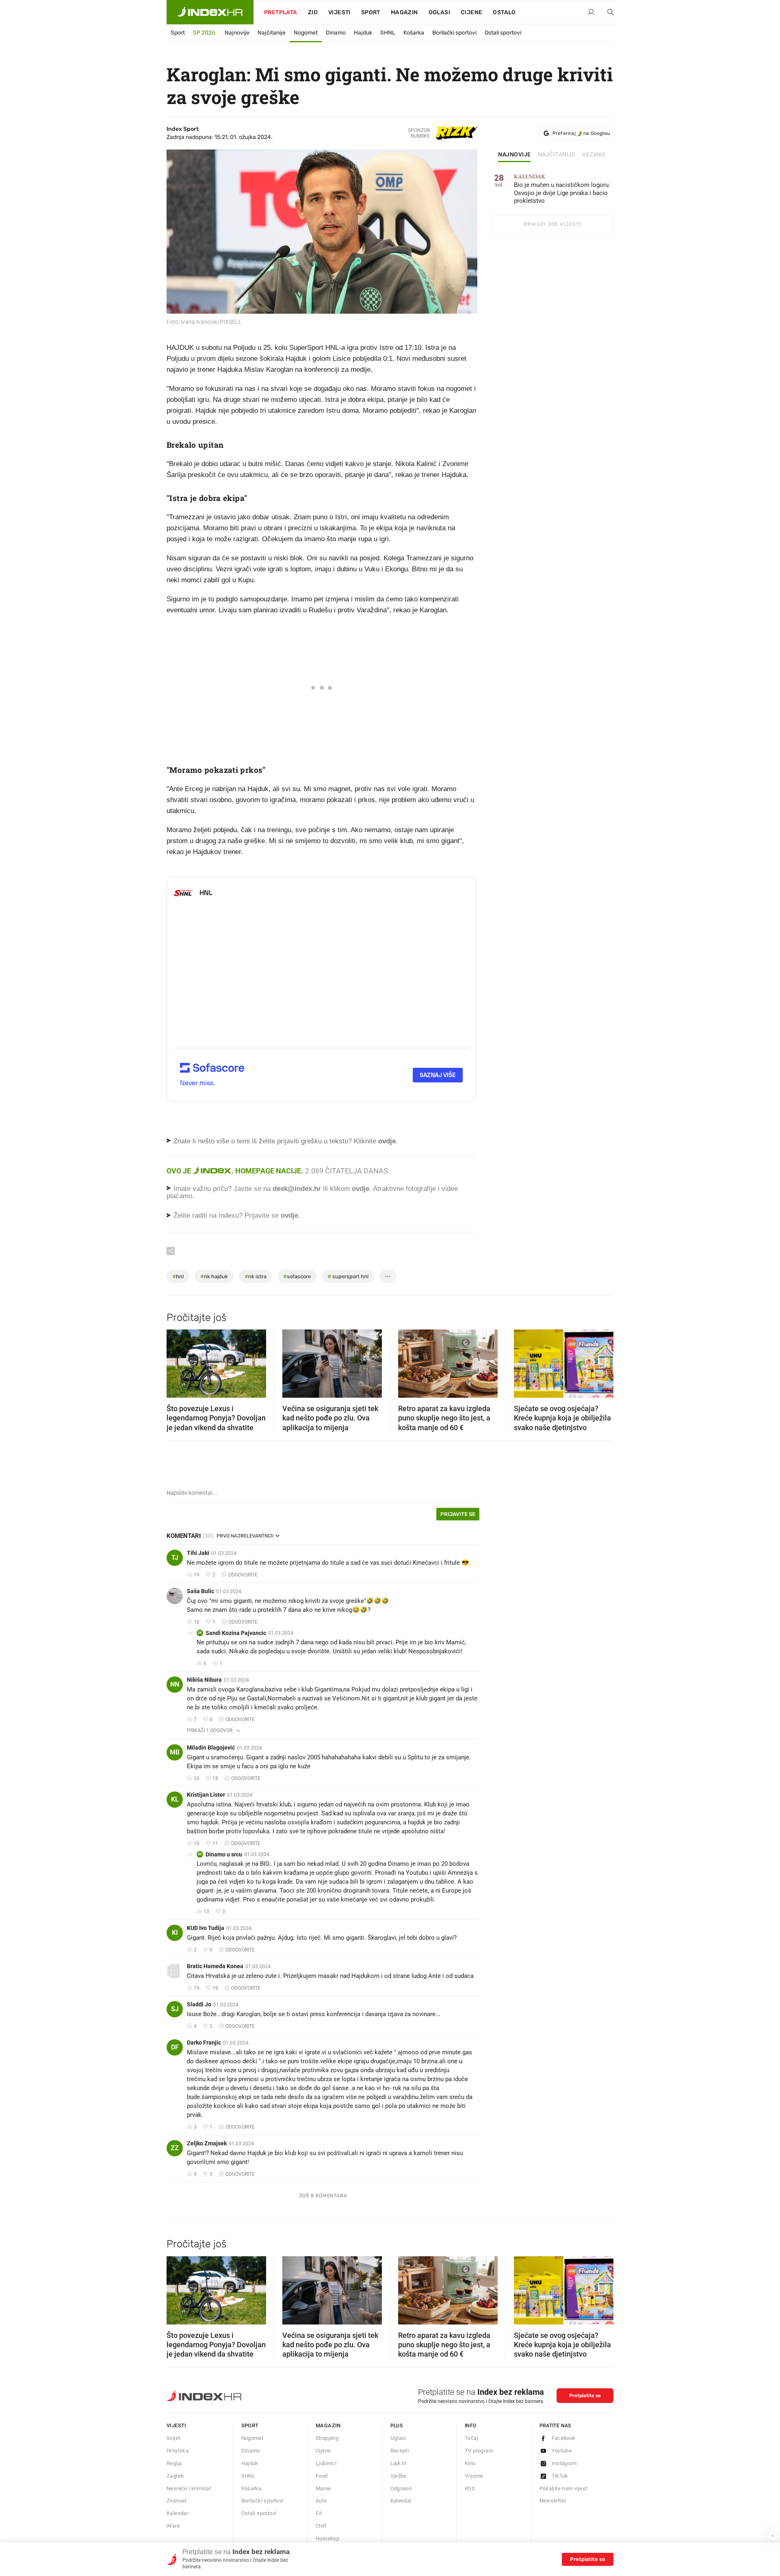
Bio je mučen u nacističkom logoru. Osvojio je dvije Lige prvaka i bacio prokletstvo (562, 189)
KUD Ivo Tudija (206, 1928)
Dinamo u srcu (224, 1854)
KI (175, 1933)
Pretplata (281, 12)
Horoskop (327, 2538)
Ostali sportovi (503, 33)
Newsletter (553, 2501)
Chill (321, 2526)
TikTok (560, 2476)
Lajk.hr (399, 2463)
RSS (470, 2488)
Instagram (564, 2463)
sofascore (297, 1276)
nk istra (256, 1276)
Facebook (564, 2438)
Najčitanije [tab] (557, 155)
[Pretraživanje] (607, 13)
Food (322, 2476)
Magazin (328, 2425)
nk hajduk (214, 1276)
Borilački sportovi (454, 33)
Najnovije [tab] (515, 155)
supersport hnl (348, 1276)
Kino (470, 2463)
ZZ (175, 2148)
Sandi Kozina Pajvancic (236, 1633)
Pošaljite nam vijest (563, 2488)
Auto (321, 2501)
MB (175, 1752)
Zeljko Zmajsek (207, 2143)
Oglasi (439, 12)
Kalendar (177, 2513)
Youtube (562, 2451)
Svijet (173, 2438)
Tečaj (471, 2438)
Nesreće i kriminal (189, 2488)
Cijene (471, 12)
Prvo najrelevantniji (245, 1536)
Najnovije (237, 33)
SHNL (388, 33)
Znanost (177, 2501)
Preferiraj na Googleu (581, 133)
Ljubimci (326, 2463)
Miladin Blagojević (211, 1748)
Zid (313, 12)
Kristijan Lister (206, 1795)
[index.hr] (210, 12)
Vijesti (339, 12)
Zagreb (175, 2476)
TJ (175, 1558)
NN (175, 1684)
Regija (174, 2463)
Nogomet (306, 33)
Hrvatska (178, 2451)
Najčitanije (272, 33)
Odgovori (401, 2488)
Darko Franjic (204, 2043)
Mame (323, 2488)
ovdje (361, 1189)
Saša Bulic (200, 1591)
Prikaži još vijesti (552, 224)
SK (200, 1633)
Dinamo (336, 33)
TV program (479, 2451)
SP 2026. (205, 33)
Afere (173, 2526)
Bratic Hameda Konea (215, 1966)
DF (175, 2047)
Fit (319, 2513)
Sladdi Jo (199, 2004)
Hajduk (363, 33)
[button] (177, 1361)
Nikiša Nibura (204, 1680)
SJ (175, 2009)
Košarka (414, 33)
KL (175, 1799)
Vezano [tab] (594, 155)
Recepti (400, 2451)
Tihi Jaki (198, 1553)
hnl (178, 1276)
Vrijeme (474, 2476)
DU (200, 1854)
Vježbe (399, 2476)
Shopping (327, 2438)
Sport (371, 12)
